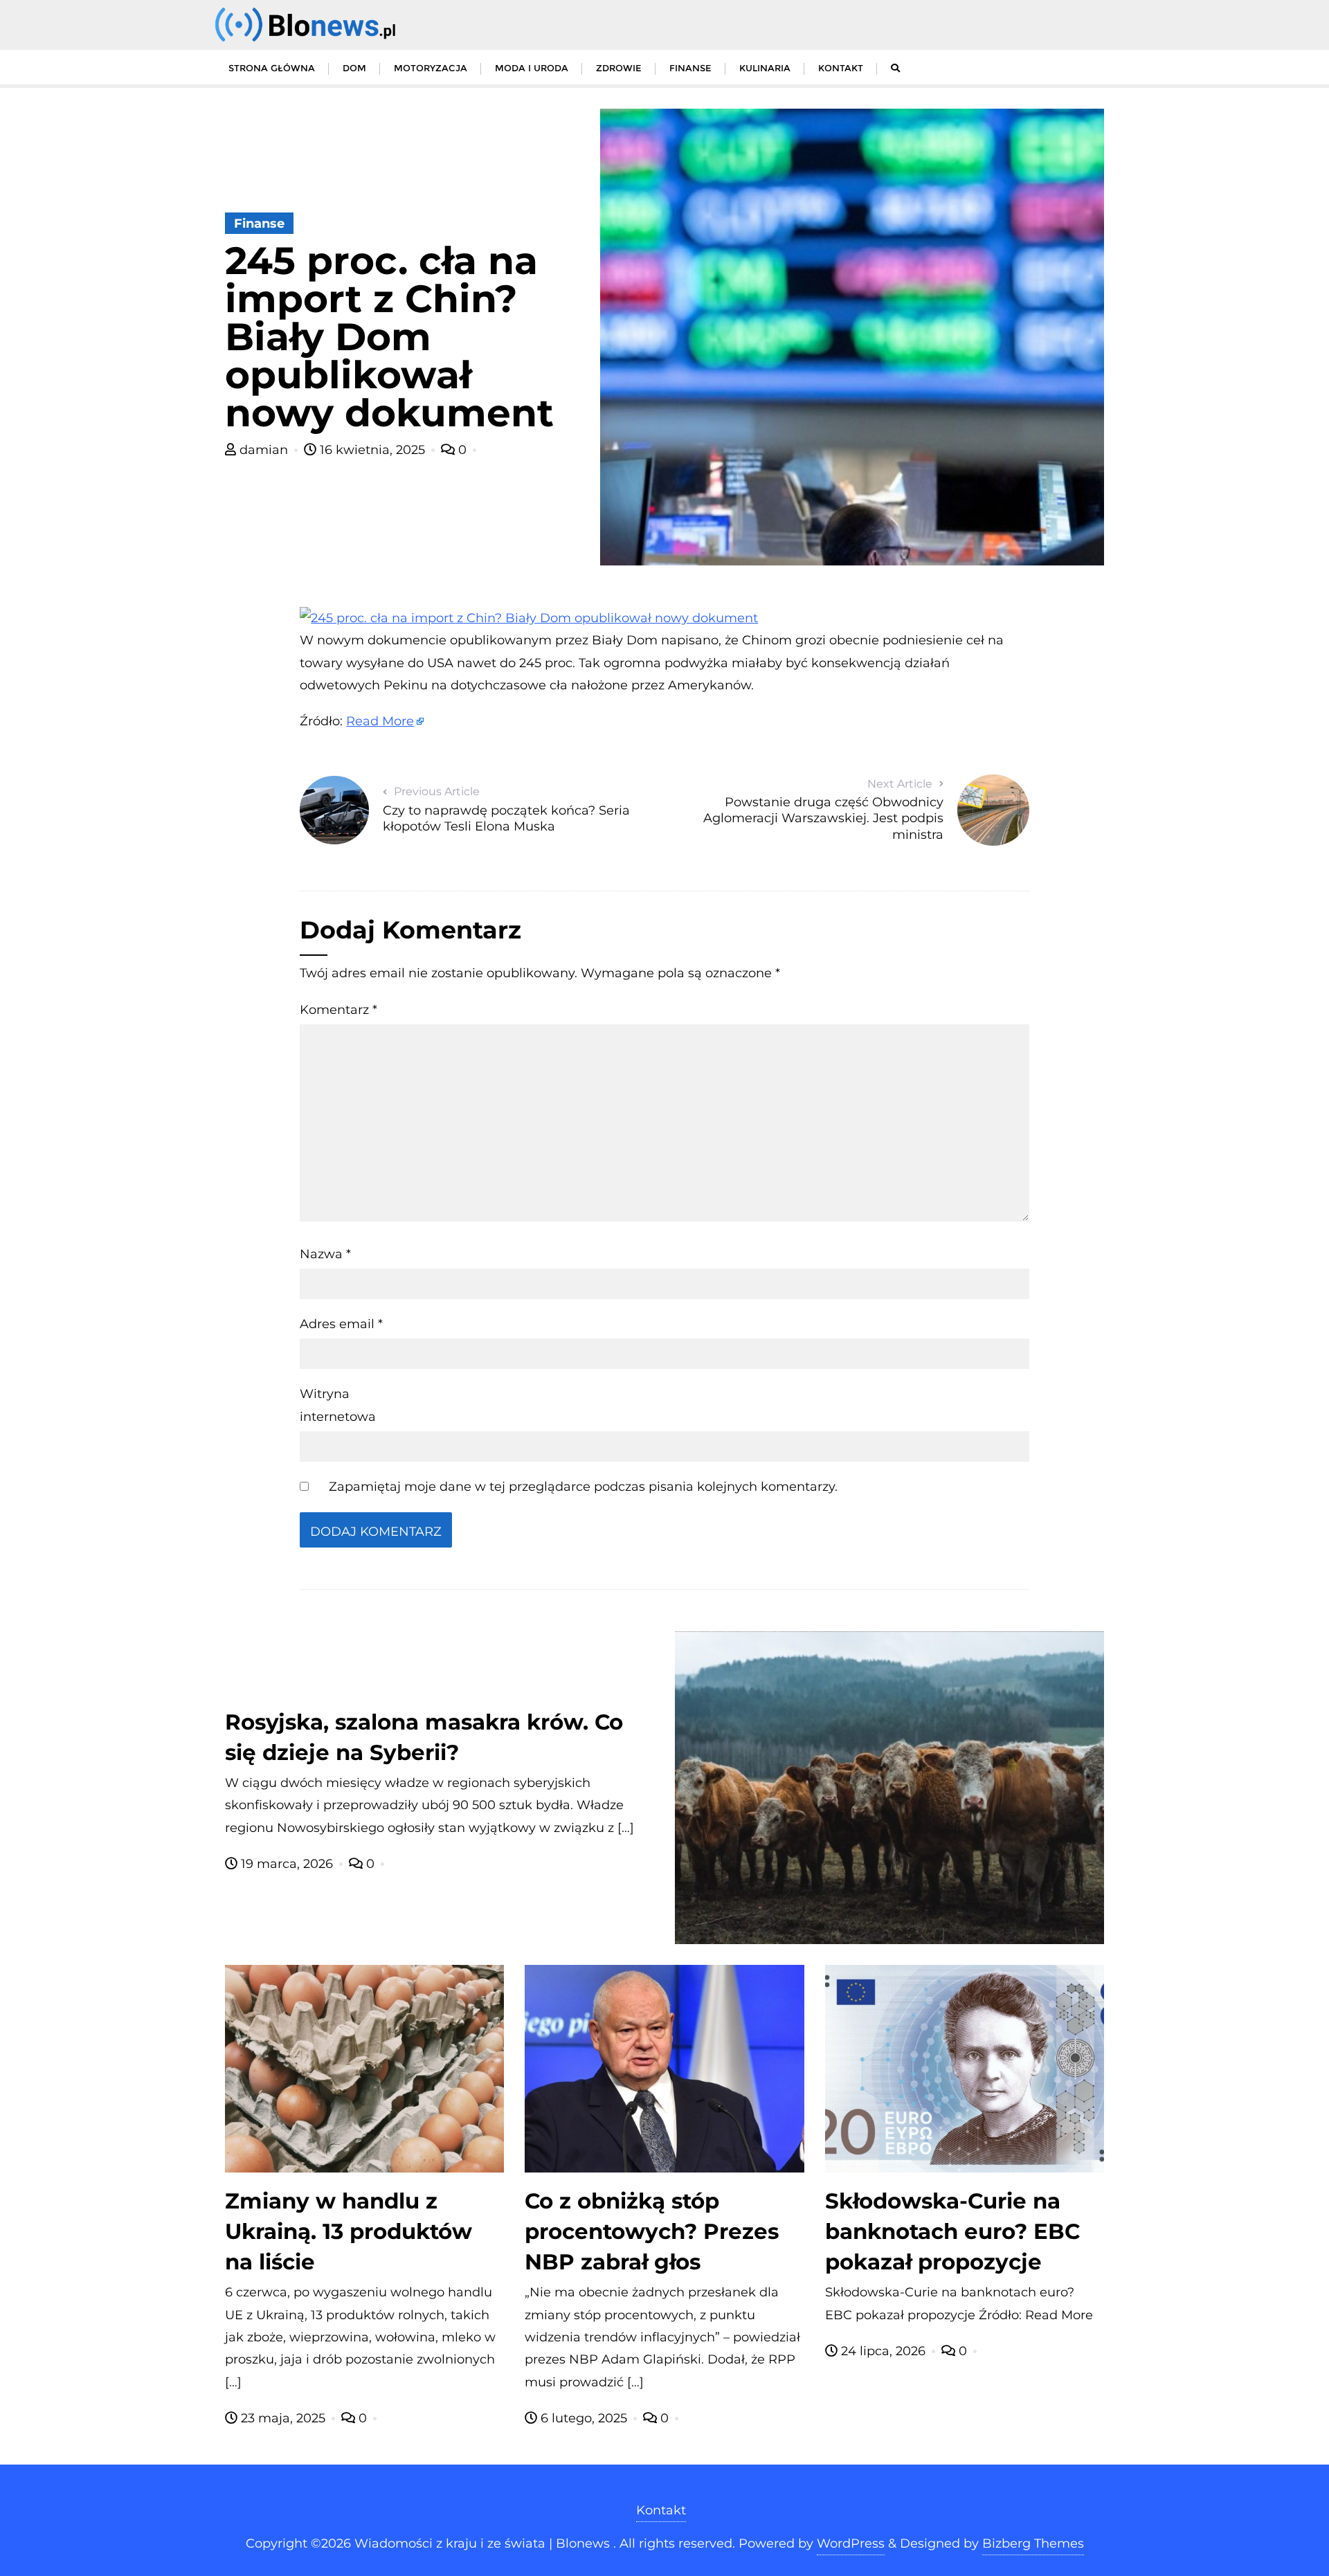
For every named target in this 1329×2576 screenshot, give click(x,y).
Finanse (259, 224)
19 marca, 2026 (287, 1864)
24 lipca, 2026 (883, 2351)
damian (264, 450)
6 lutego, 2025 (584, 2418)
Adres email (341, 1324)
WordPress (851, 2543)
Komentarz (338, 1010)
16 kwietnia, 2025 (372, 450)
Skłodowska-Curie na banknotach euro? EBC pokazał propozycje (952, 2231)
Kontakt (661, 2510)
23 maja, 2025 (283, 2418)
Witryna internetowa (338, 1405)
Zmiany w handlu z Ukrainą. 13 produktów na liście (349, 2231)
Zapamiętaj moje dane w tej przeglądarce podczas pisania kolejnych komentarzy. (583, 1487)
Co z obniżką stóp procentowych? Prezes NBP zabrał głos (652, 2231)
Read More (380, 721)
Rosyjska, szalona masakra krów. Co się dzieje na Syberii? (424, 1737)
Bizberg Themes (1033, 2543)
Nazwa (325, 1254)
